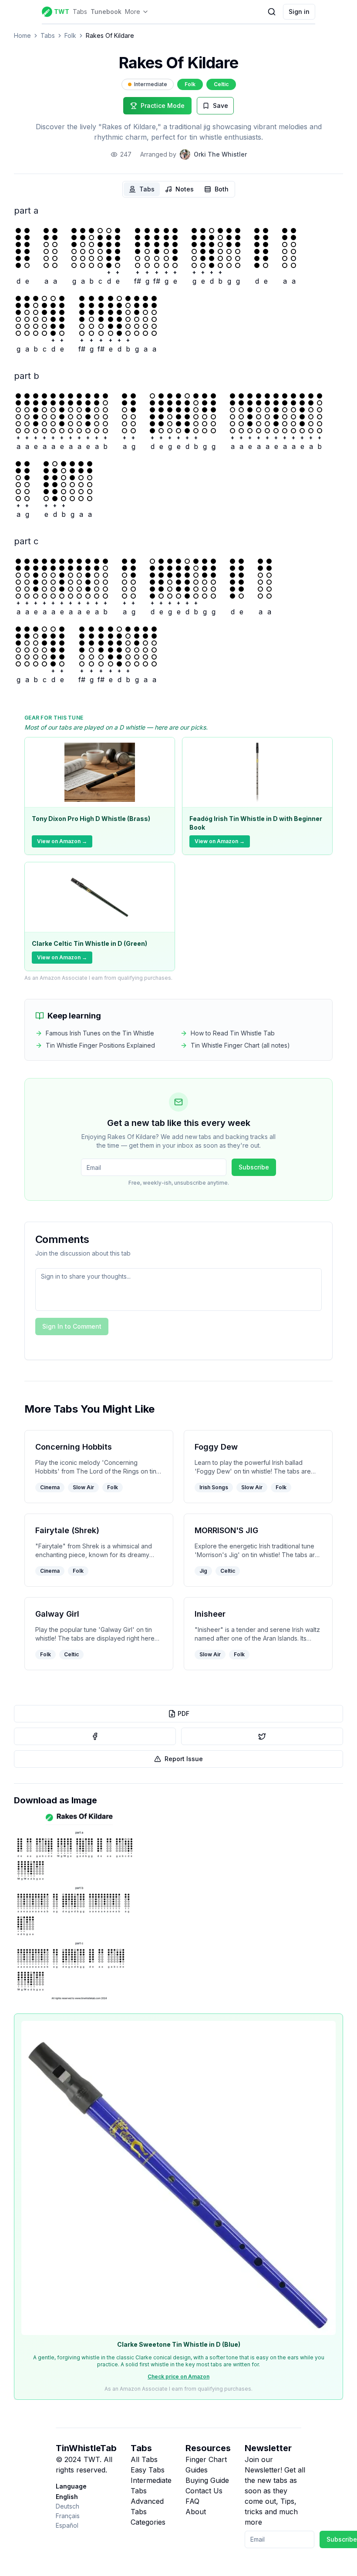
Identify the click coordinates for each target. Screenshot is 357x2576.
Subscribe (254, 1167)
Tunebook (106, 12)
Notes (185, 189)
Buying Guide (207, 2480)
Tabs (80, 12)
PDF (184, 1713)
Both (222, 189)
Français (68, 2516)
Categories (148, 2522)
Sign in (299, 12)
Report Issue (184, 1759)
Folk (70, 35)
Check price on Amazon (178, 2377)
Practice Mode (163, 106)
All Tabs (144, 2459)
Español (67, 2525)
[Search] (272, 12)
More (133, 12)
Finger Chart (206, 2459)
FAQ (192, 2501)
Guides (197, 2470)
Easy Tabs (148, 2470)
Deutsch (67, 2506)
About (196, 2512)
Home (22, 35)
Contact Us (204, 2491)
